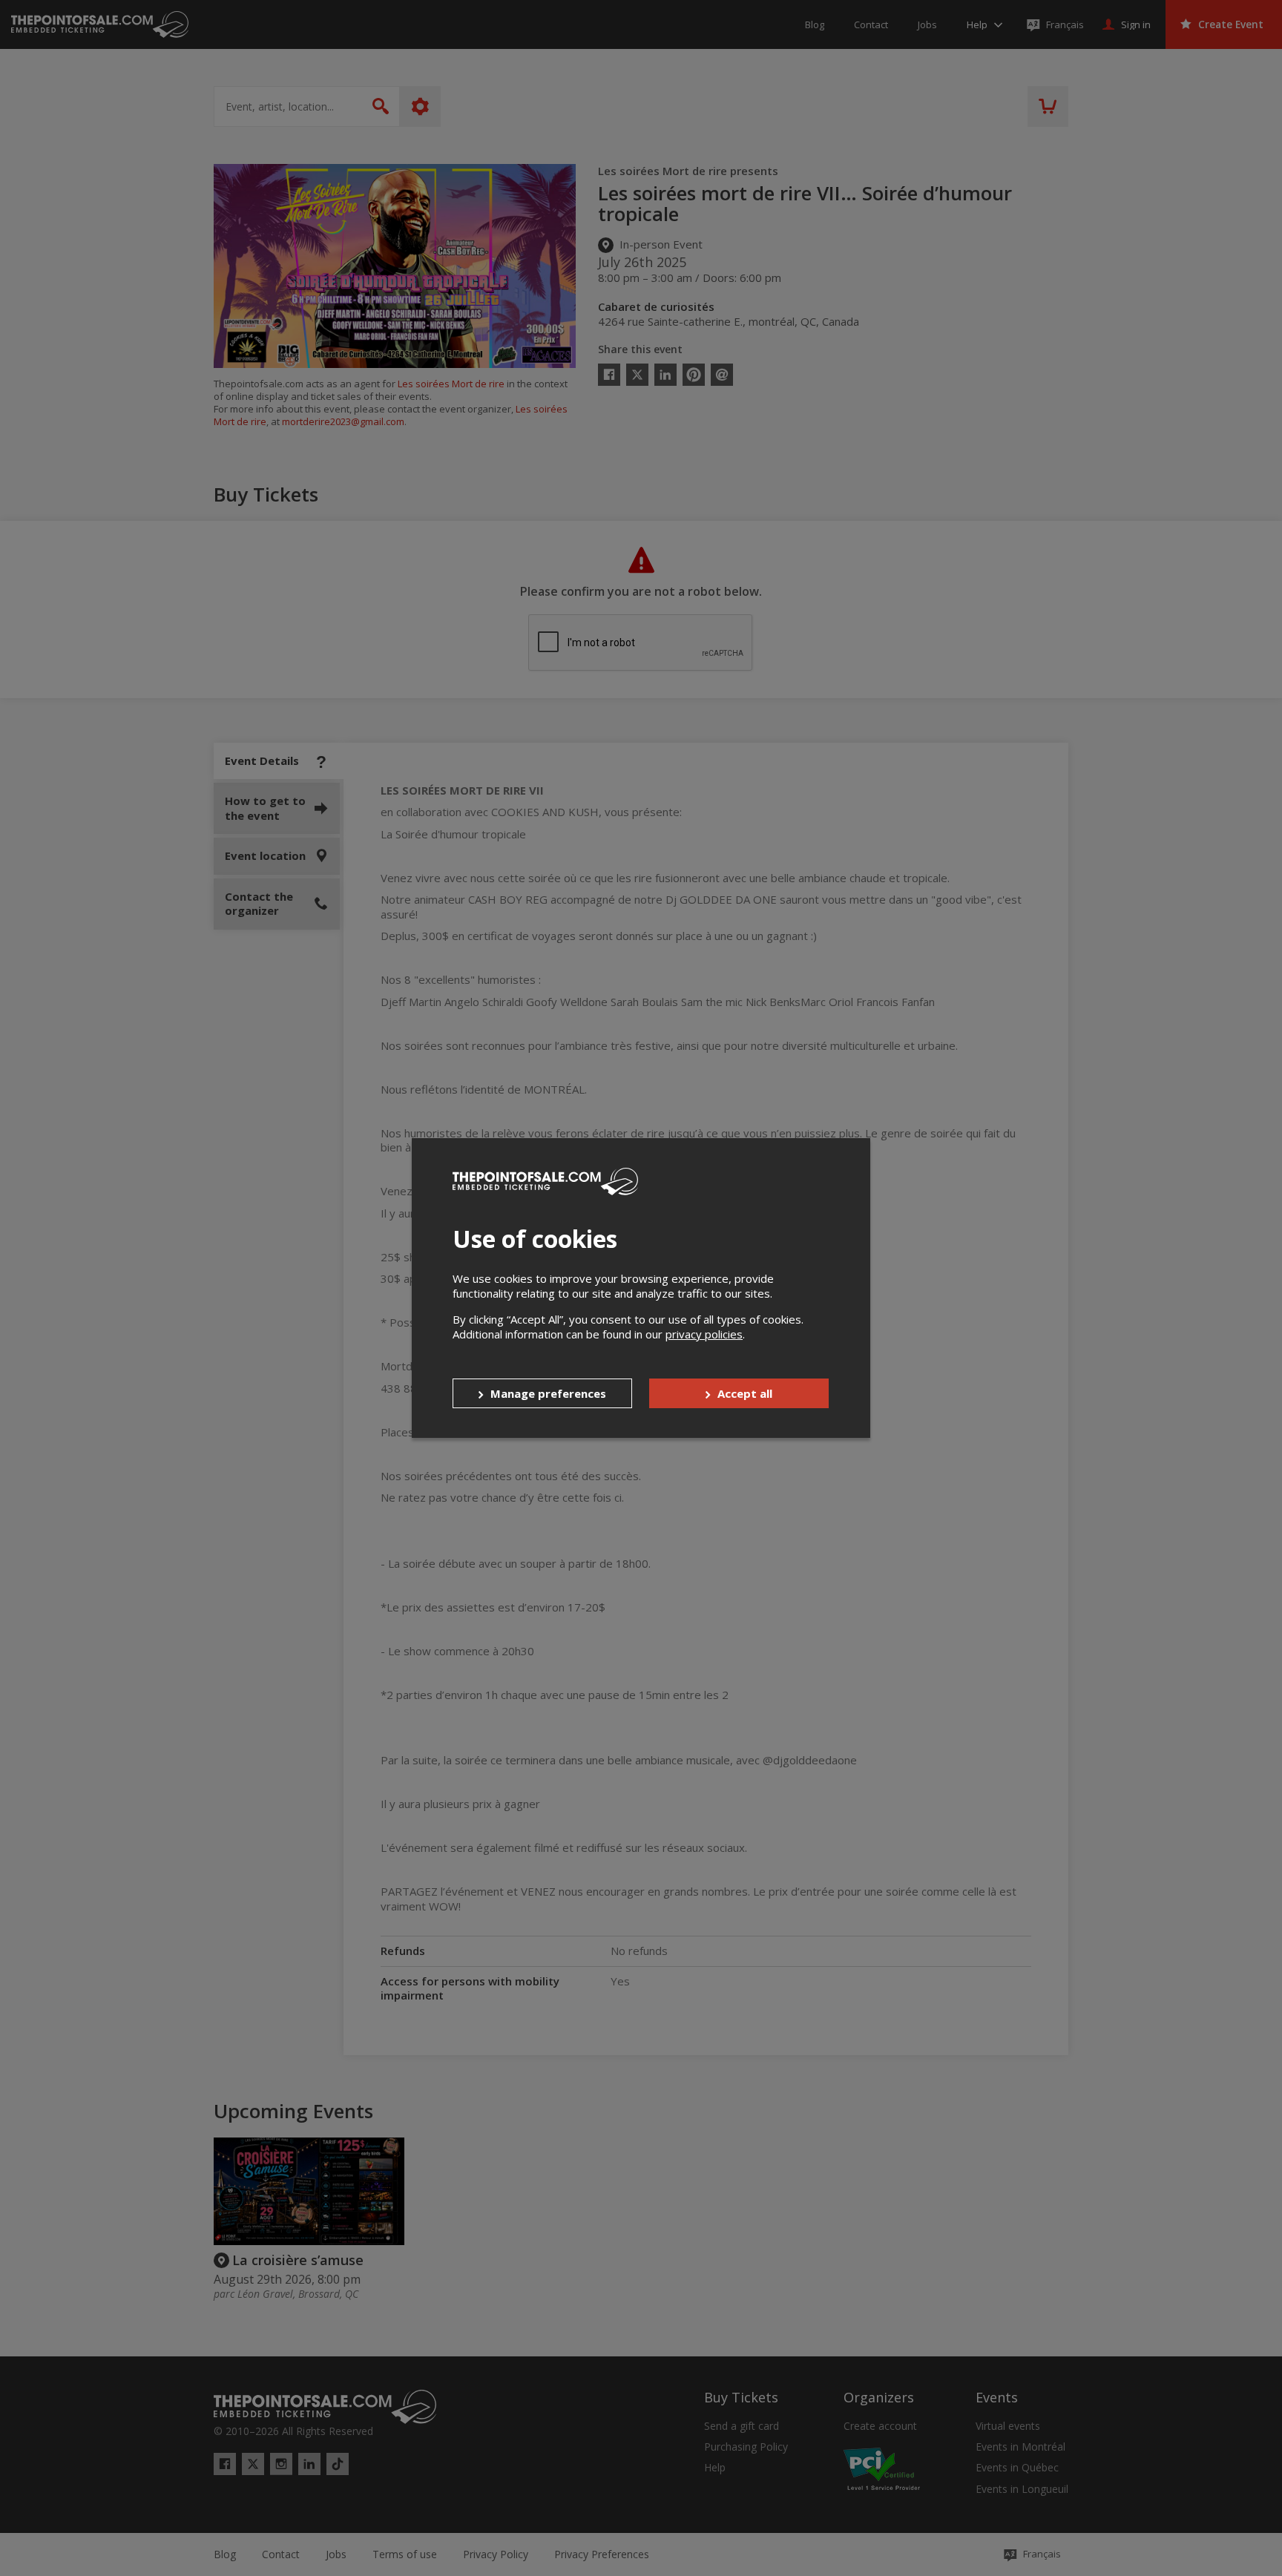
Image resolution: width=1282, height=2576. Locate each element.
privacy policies (704, 1334)
